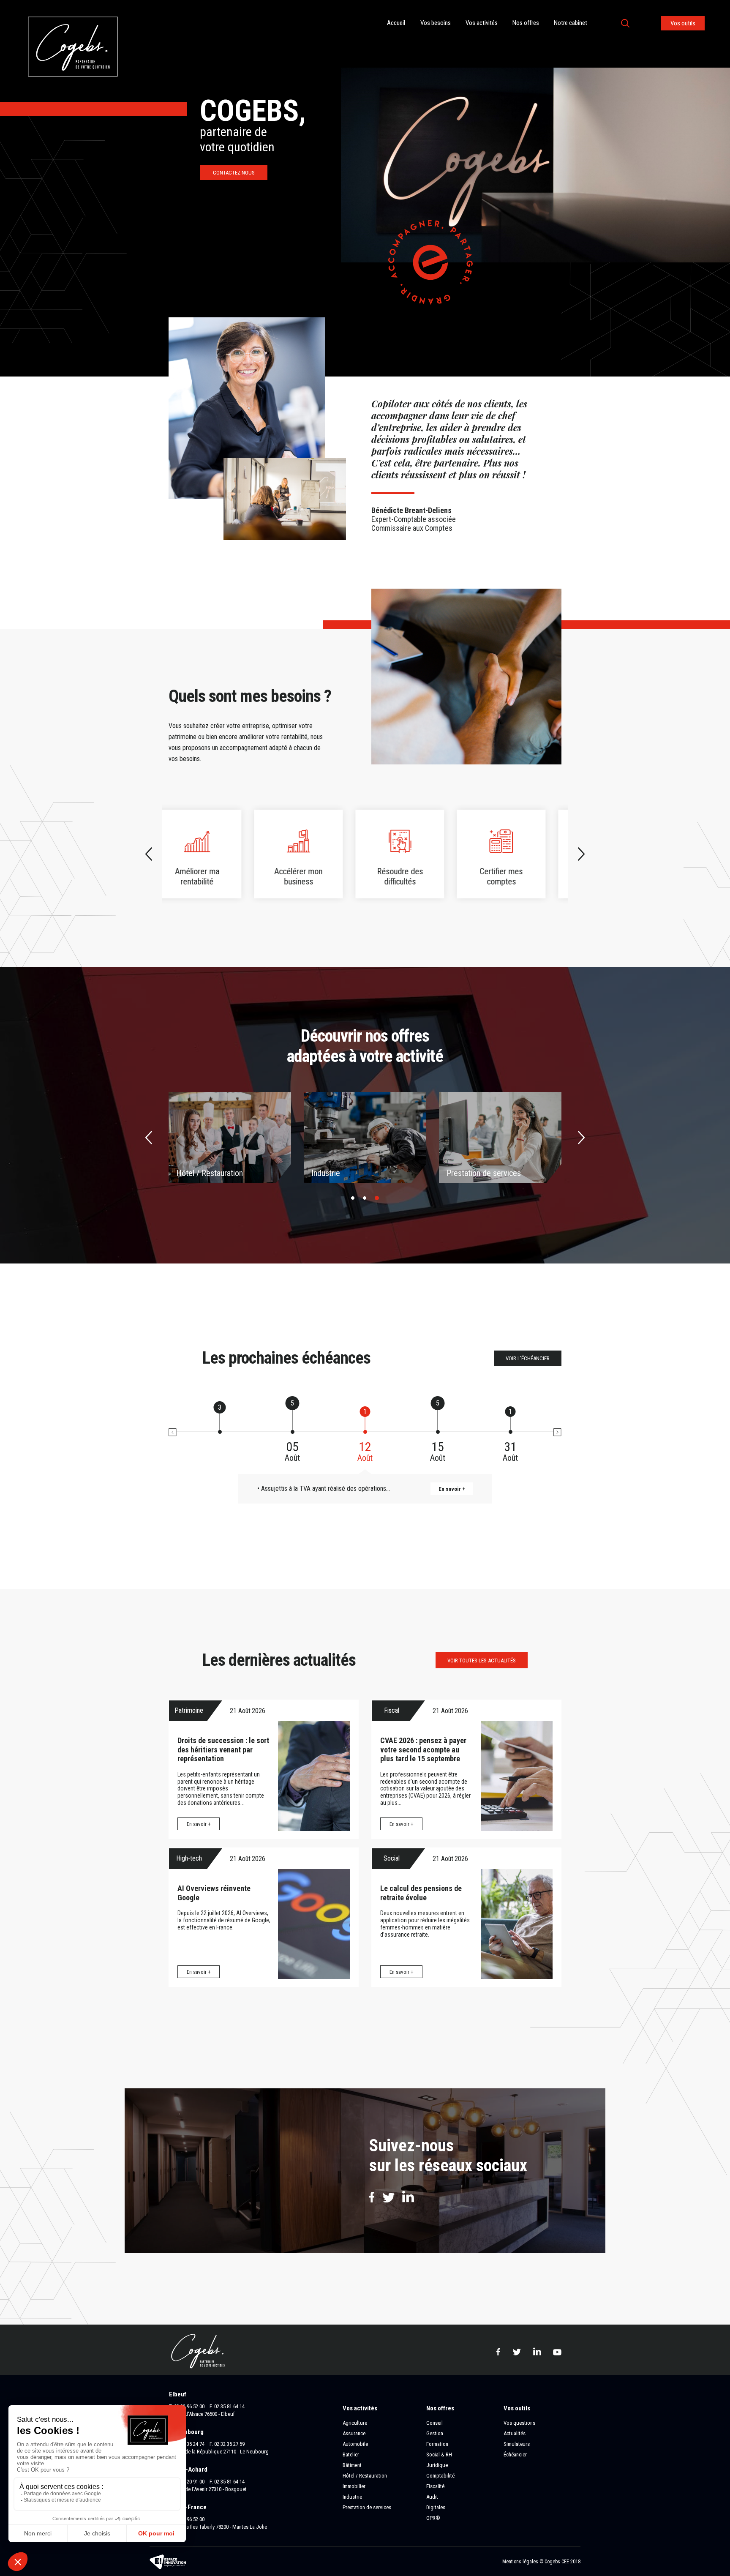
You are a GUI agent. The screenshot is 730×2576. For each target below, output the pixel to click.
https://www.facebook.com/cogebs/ (372, 2197)
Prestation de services (367, 2507)
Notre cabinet (571, 23)
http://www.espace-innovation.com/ (169, 2562)
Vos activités (482, 23)
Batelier (189, 1173)
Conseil (434, 2423)
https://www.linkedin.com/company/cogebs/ (408, 2197)
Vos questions (519, 2423)
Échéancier (515, 2455)
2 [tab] (365, 1198)
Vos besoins (436, 23)
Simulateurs (517, 2444)
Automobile (355, 2444)
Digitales (436, 2507)
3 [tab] (377, 1198)
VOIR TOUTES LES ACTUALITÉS (482, 1660)
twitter (517, 2352)
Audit (432, 2497)
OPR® (433, 2518)
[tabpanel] (230, 1138)
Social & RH (439, 2455)
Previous (149, 854)
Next (581, 854)
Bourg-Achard (188, 2470)
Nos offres (526, 23)
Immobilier (464, 1173)
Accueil (396, 23)
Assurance (354, 2433)
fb (498, 2352)
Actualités (515, 2433)
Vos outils (683, 23)
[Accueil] (73, 4)
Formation (437, 2444)
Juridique (437, 2465)
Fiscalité (435, 2486)
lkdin (537, 2351)
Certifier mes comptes (415, 854)
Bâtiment (326, 1173)
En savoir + (199, 1824)
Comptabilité (440, 2476)
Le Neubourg (186, 2432)
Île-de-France (188, 2507)
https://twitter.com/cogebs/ (389, 2198)
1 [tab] (353, 1198)
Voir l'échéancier (528, 1358)
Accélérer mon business (212, 854)
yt (557, 2351)
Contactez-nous (234, 173)
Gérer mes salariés (517, 854)
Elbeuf (178, 2394)
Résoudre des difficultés (314, 854)
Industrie (352, 2497)
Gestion (435, 2433)
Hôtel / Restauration (365, 2476)
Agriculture (355, 2423)
